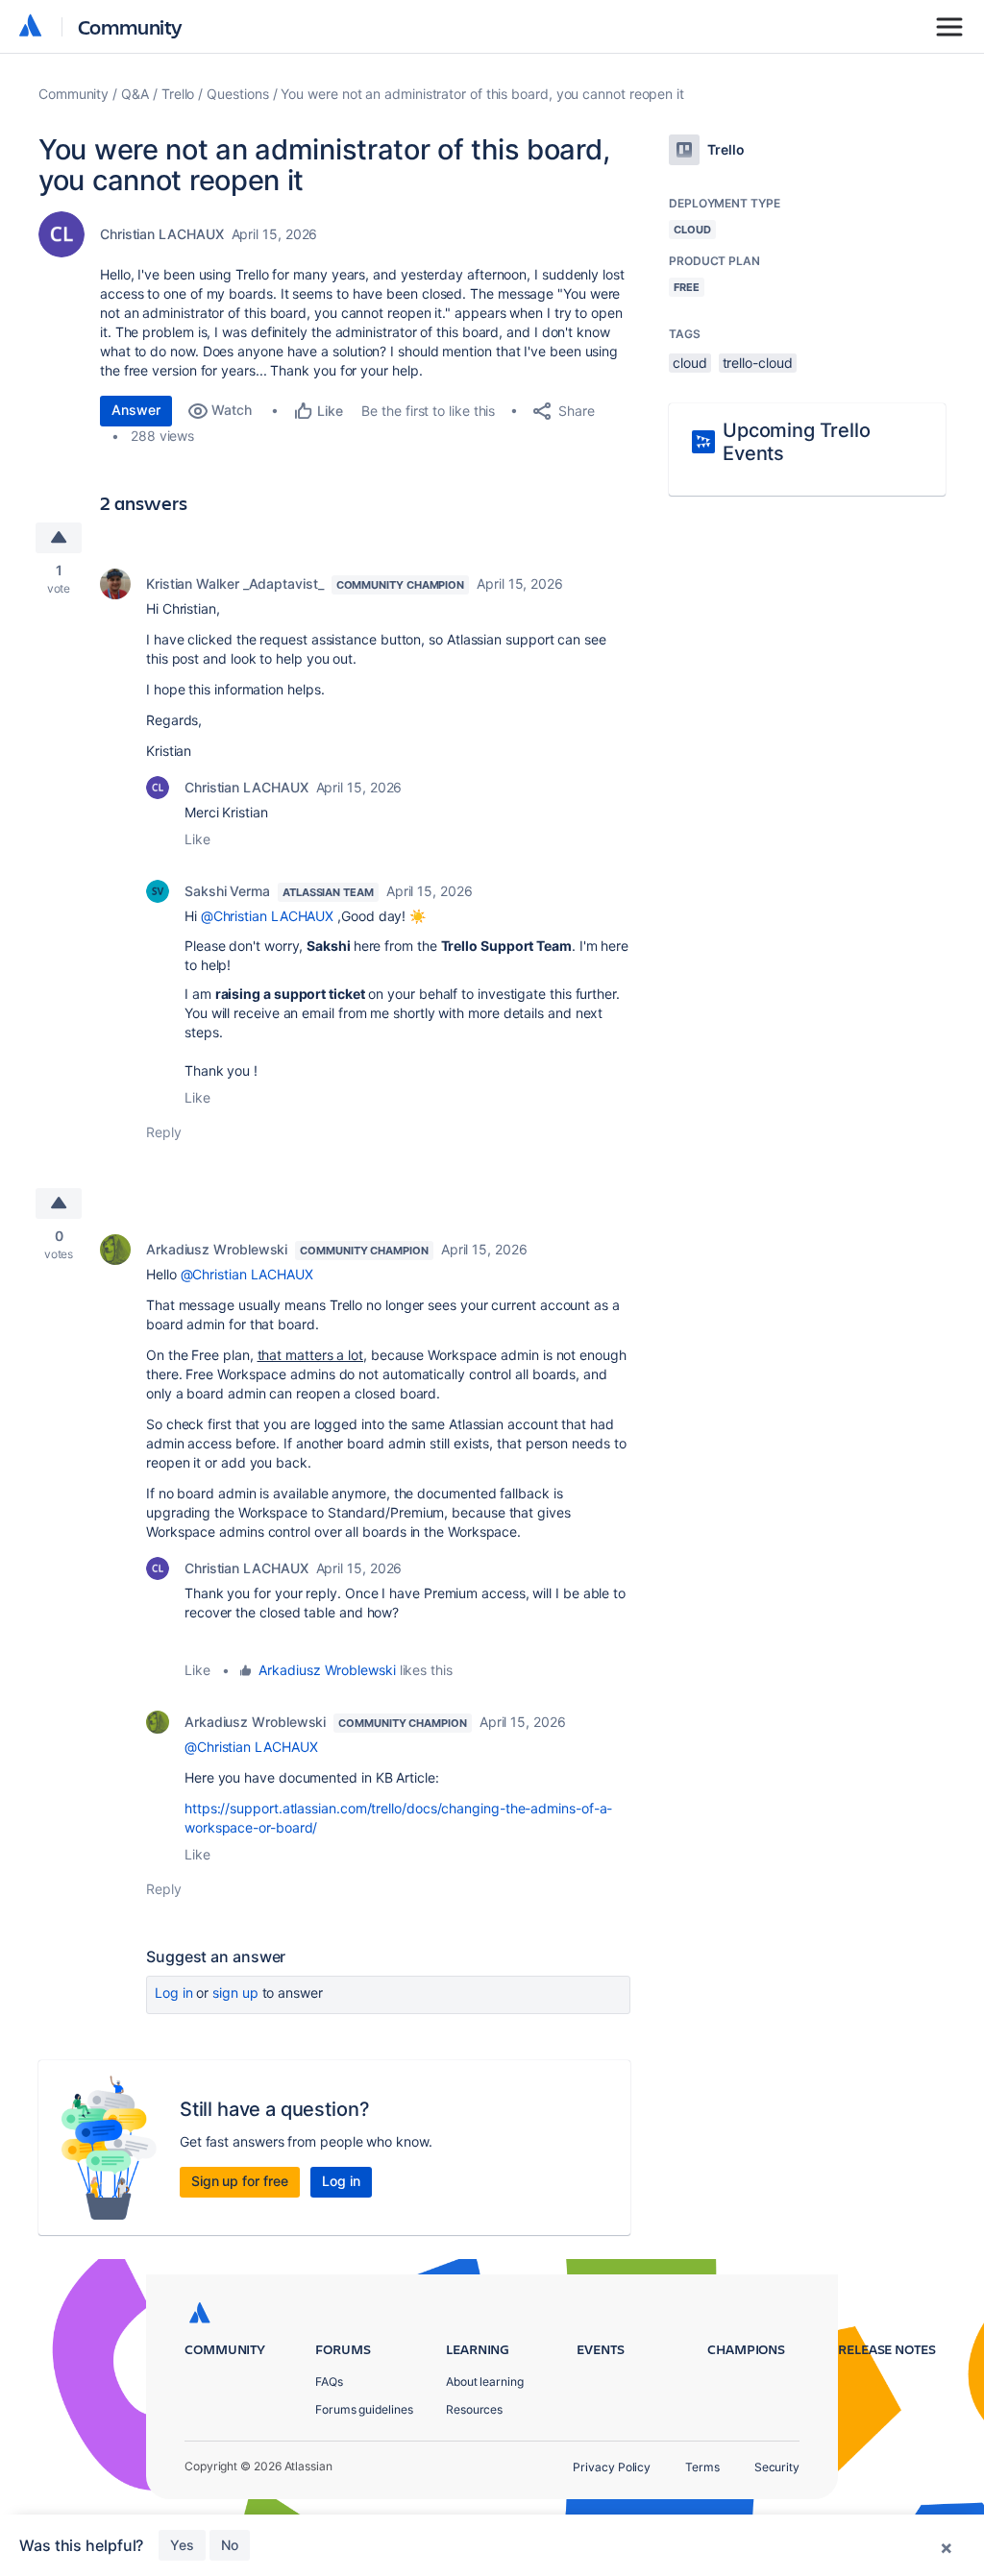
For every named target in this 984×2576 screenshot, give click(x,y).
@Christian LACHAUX (268, 916)
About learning (485, 2382)
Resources (474, 2409)
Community (130, 26)
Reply (164, 1132)
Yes (182, 2545)
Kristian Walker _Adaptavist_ (235, 583)
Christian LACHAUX (162, 234)
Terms (702, 2467)
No (230, 2545)
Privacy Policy (612, 2467)
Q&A (135, 94)
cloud (690, 363)
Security (777, 2467)
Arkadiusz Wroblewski (217, 1249)
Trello (178, 94)
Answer (136, 410)
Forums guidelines (364, 2409)
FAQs (329, 2382)
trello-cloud (758, 363)
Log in (174, 1993)
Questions (237, 94)
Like (197, 839)
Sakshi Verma (227, 891)
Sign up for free (240, 2181)
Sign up (235, 1993)
